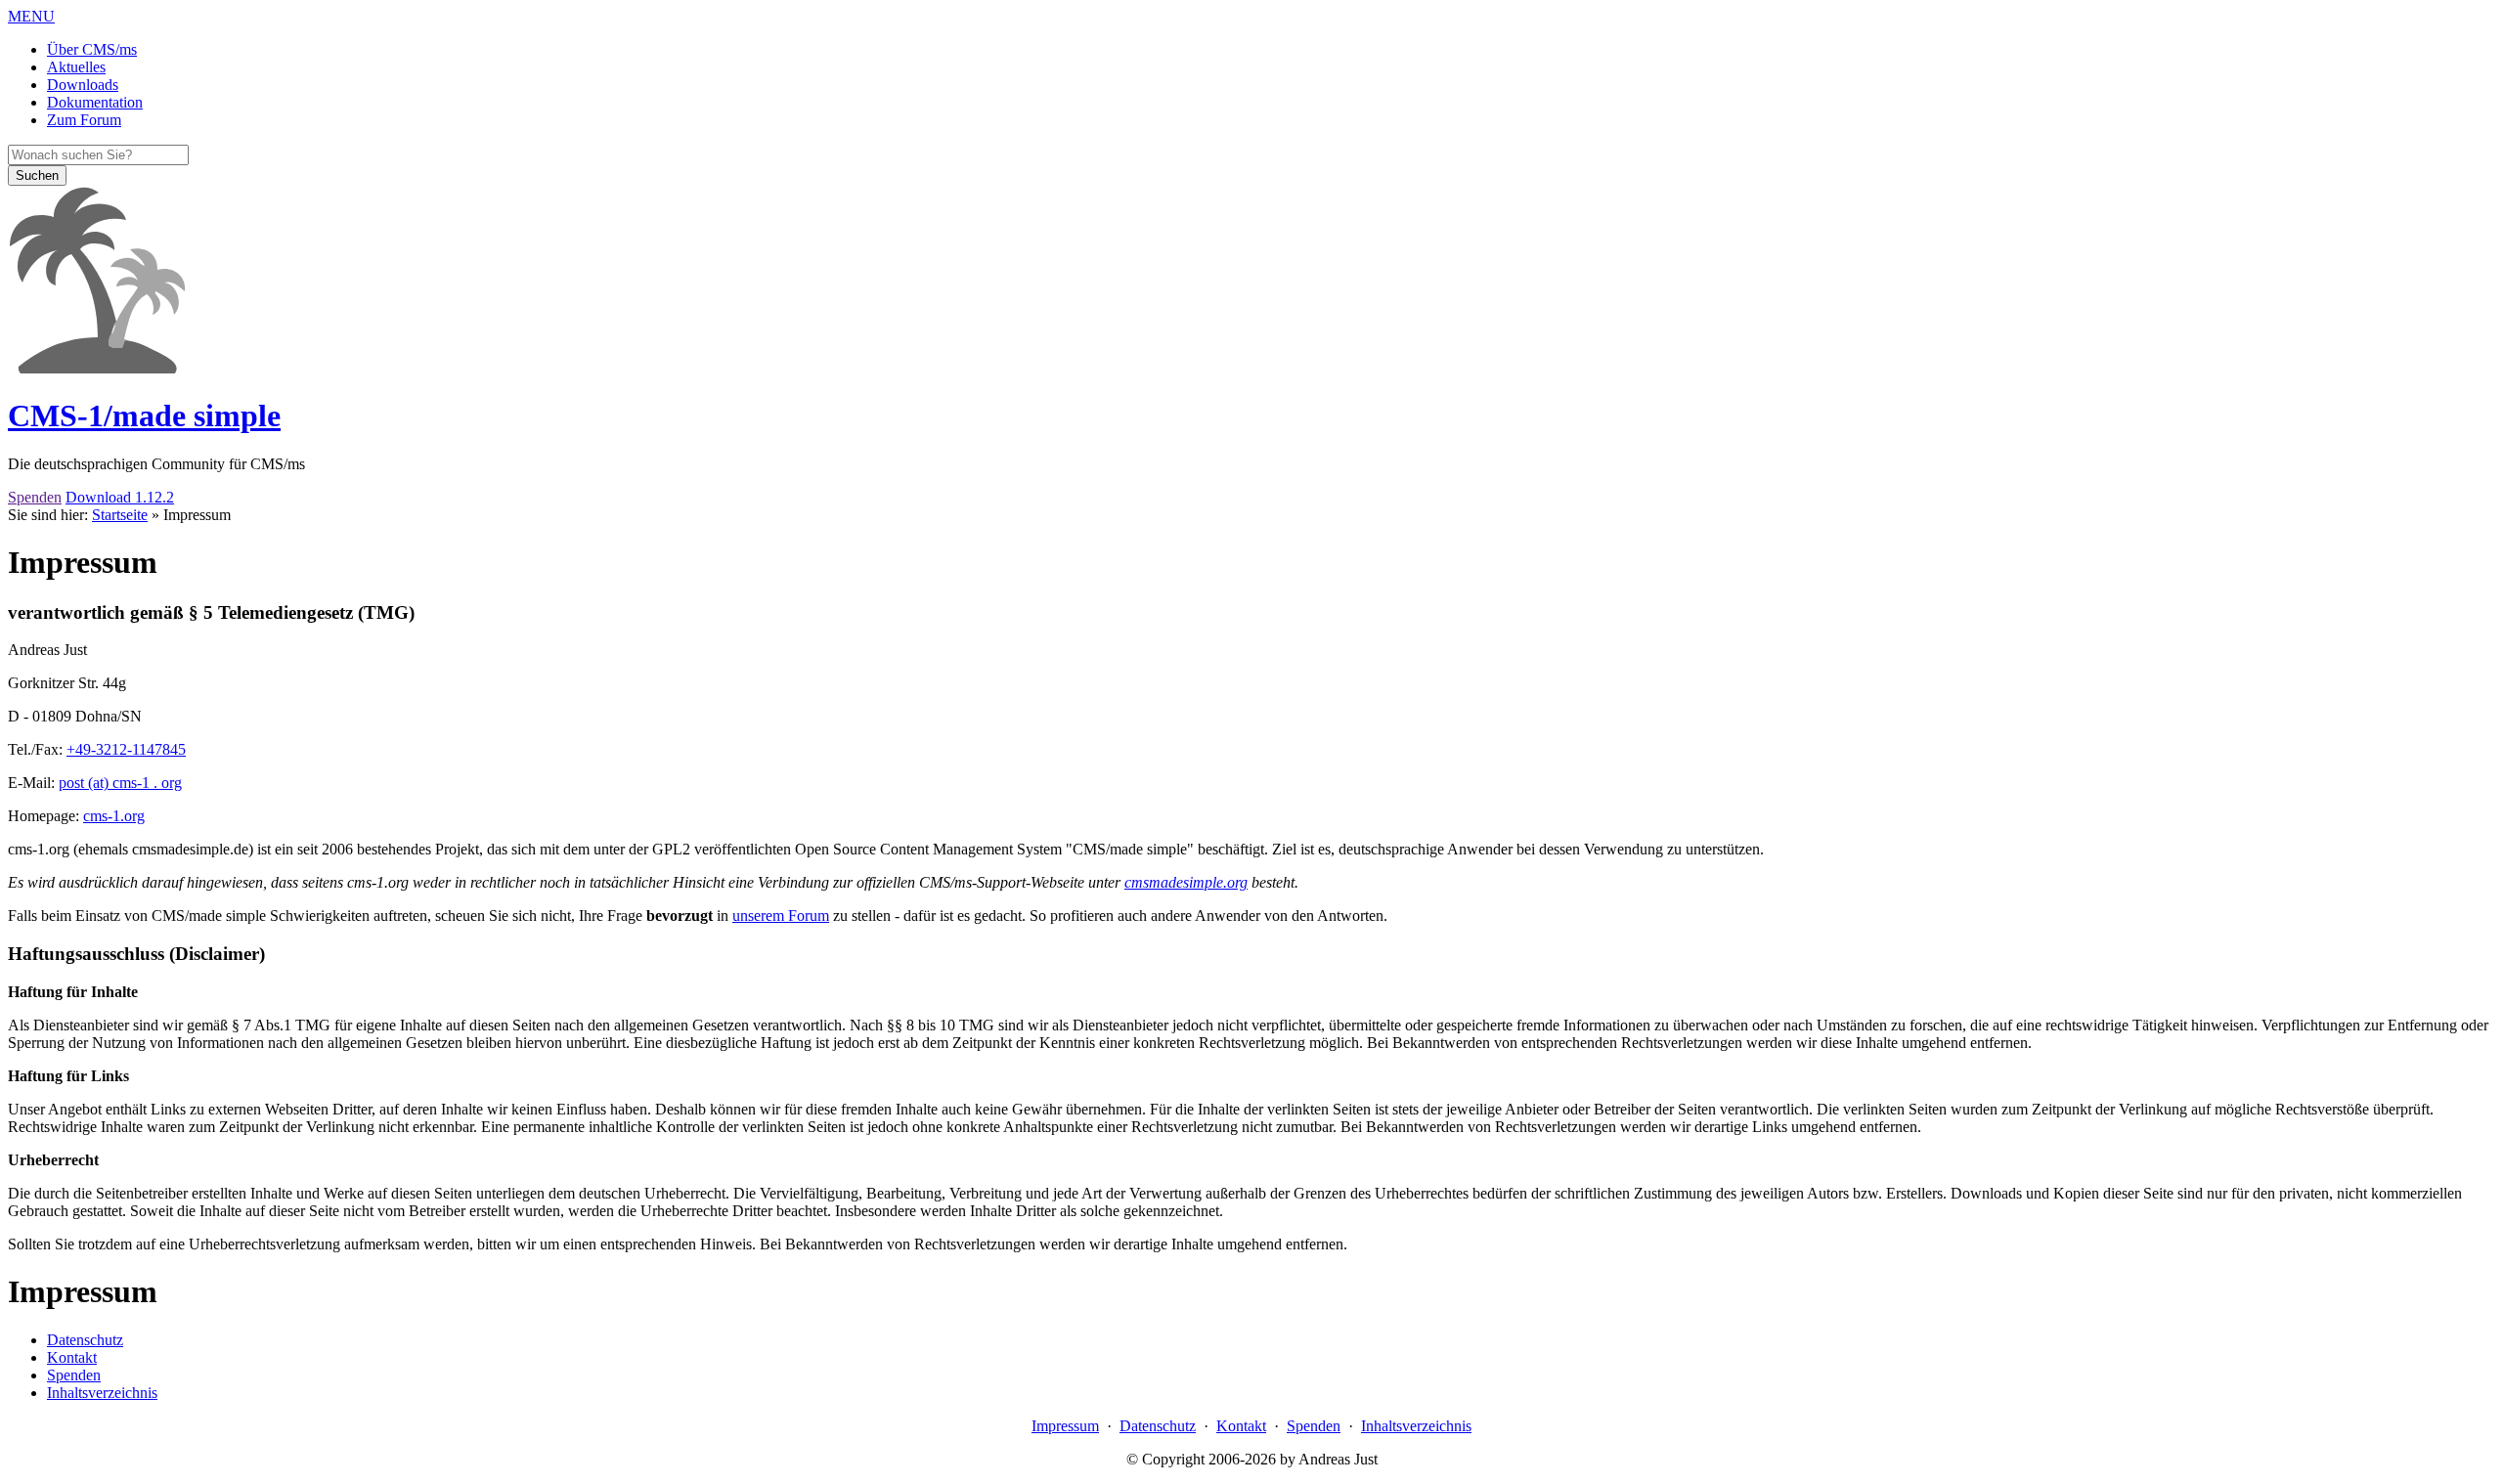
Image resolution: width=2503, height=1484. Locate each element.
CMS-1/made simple (144, 415)
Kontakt (1241, 1426)
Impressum (1065, 1426)
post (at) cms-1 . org (120, 783)
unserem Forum (781, 916)
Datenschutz (1158, 1426)
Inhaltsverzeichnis (1416, 1426)
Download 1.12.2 (120, 497)
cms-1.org (114, 816)
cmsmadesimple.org (1186, 882)
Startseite (120, 515)
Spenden (35, 497)
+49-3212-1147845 (126, 749)
